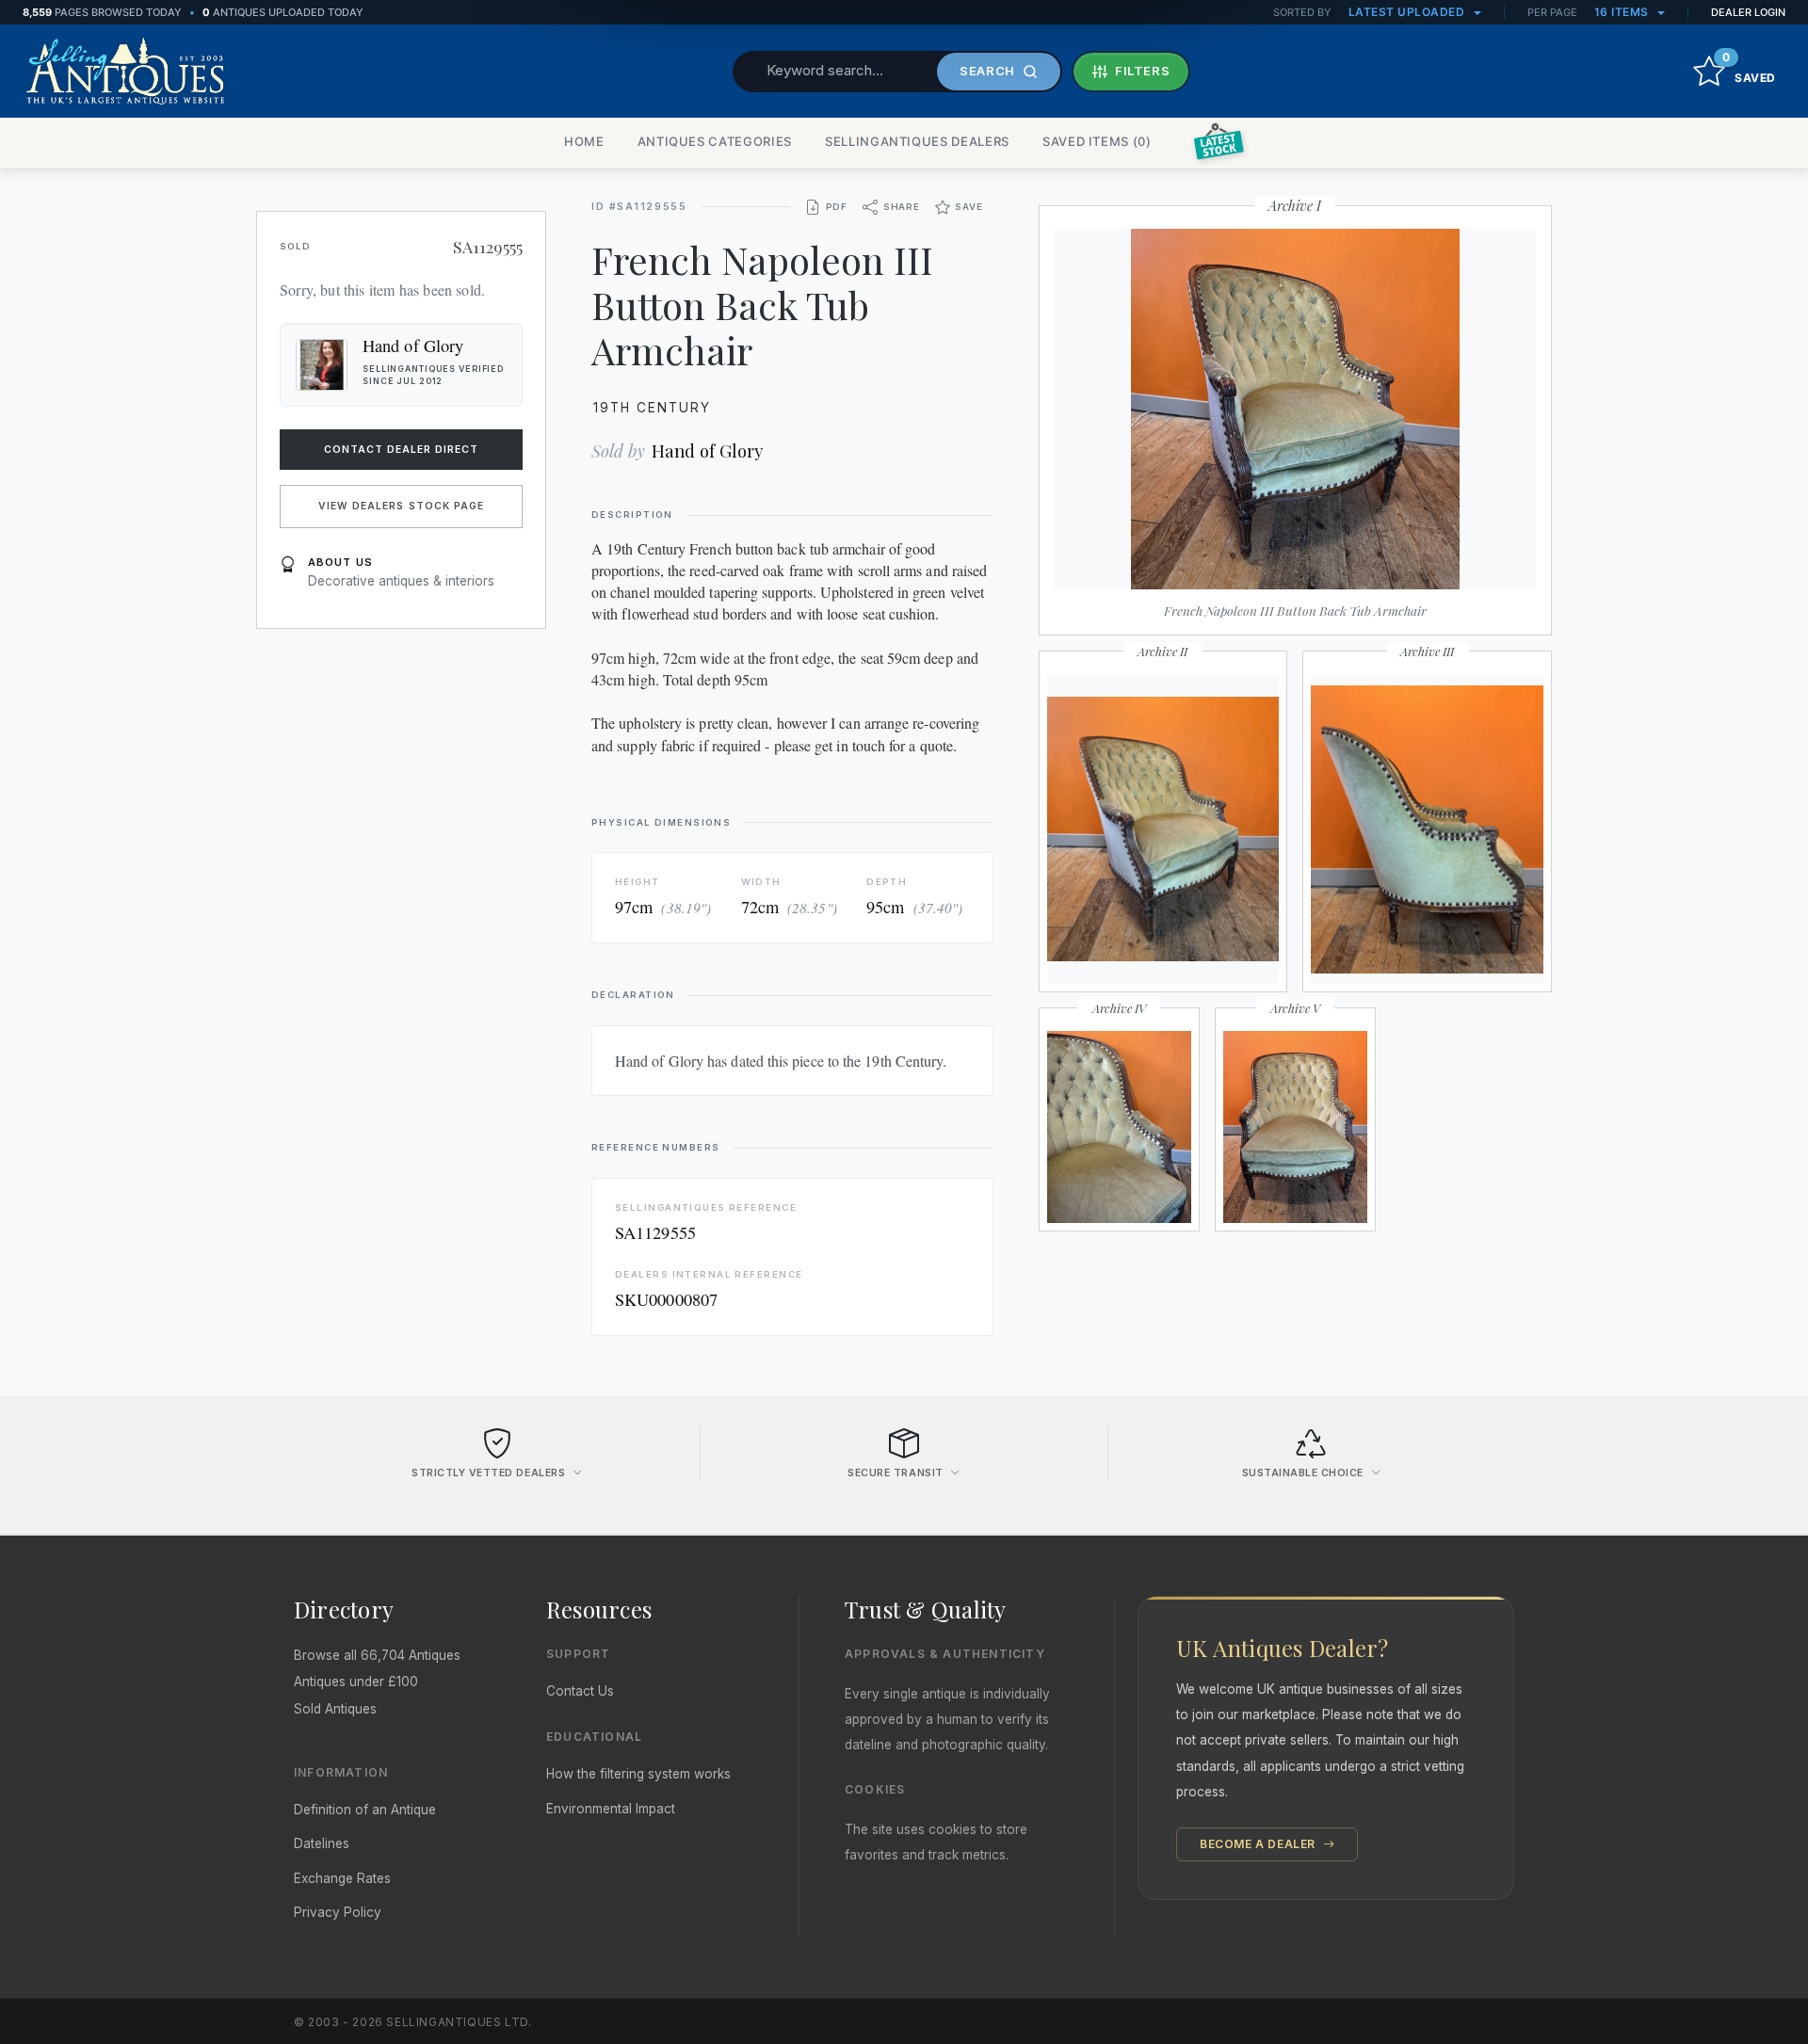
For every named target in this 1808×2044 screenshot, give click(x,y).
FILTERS (1143, 71)
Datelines (322, 1843)
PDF (837, 207)
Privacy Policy (338, 1912)
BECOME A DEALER (1259, 1844)
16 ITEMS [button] (1623, 12)
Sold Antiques (335, 1709)
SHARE (902, 207)
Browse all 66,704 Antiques (377, 1655)
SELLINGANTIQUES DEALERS (917, 141)
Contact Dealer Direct (402, 450)
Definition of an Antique (365, 1810)
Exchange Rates (342, 1878)
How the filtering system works (638, 1774)
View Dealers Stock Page (401, 506)
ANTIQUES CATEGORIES (715, 141)
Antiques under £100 (356, 1682)
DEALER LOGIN (1748, 12)
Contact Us (580, 1691)
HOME (584, 141)
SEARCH (987, 71)
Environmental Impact (611, 1809)
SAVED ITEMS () (1097, 141)
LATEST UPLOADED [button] (1408, 12)
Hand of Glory (707, 451)
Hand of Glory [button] (413, 346)
